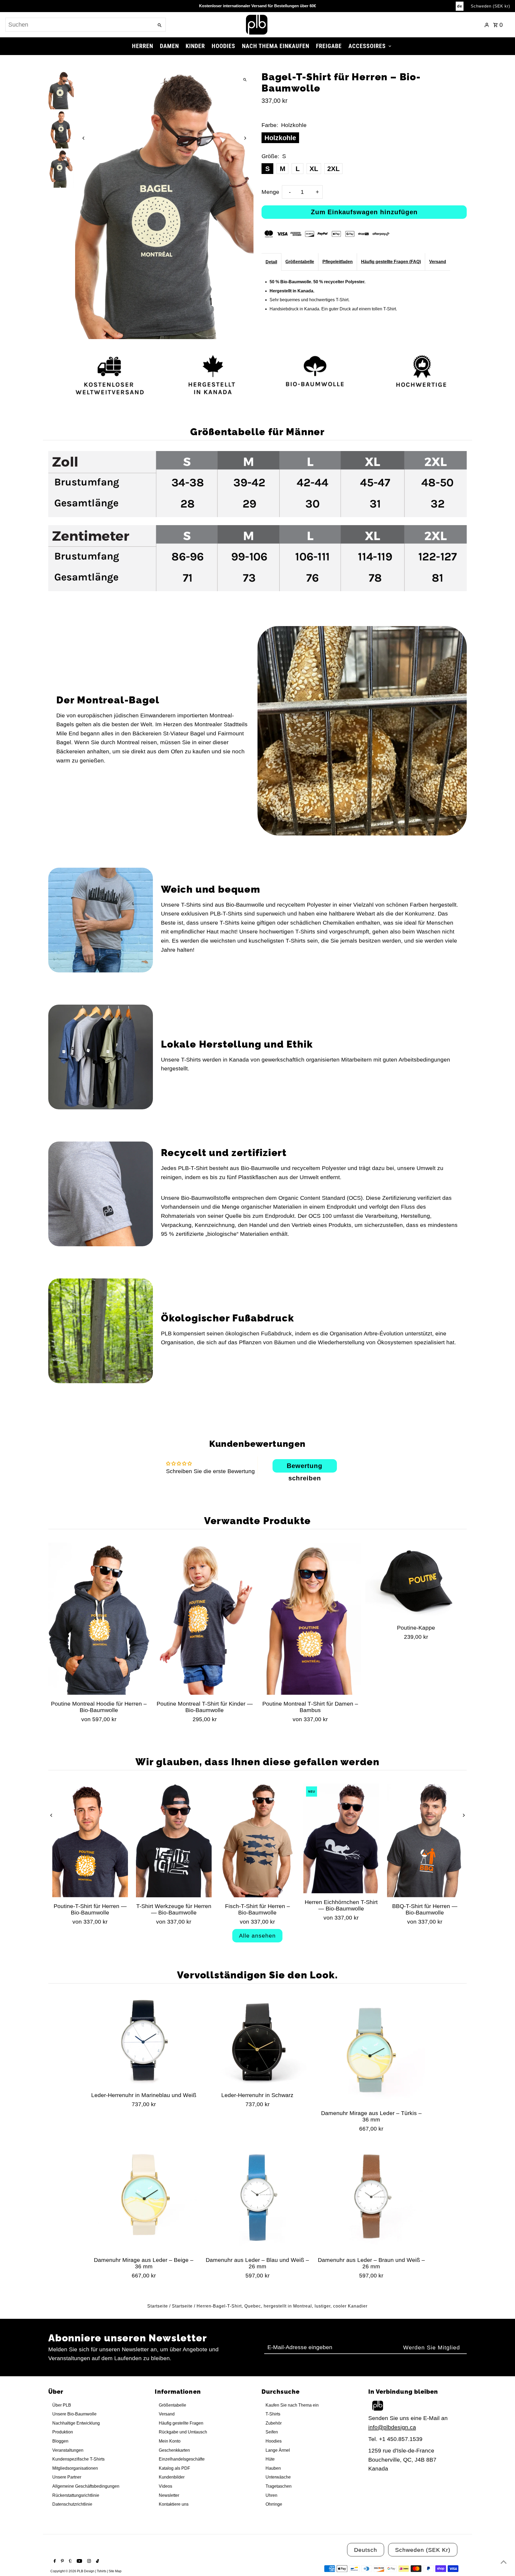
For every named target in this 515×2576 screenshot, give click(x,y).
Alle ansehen (257, 1936)
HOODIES (223, 46)
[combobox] (79, 25)
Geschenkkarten (174, 2450)
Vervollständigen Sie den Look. (257, 1975)
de (460, 6)
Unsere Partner (67, 2477)
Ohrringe (274, 2504)
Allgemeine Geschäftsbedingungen (86, 2486)
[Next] (245, 138)
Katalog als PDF (174, 2468)
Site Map (115, 2571)
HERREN (143, 46)
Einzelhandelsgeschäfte (182, 2459)
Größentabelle (300, 262)
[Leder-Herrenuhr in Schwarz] (257, 2042)
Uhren (271, 2495)
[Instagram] (88, 2562)
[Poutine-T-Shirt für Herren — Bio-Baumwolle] (90, 1841)
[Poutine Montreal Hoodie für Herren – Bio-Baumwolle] (99, 1619)
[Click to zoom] (245, 80)
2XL (333, 169)
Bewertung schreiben (305, 1467)
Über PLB (62, 2405)
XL (314, 169)
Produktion (63, 2432)
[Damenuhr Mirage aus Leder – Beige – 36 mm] (144, 2198)
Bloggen (60, 2441)
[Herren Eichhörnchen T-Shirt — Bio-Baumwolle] (341, 1839)
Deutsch (366, 2550)
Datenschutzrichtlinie (72, 2504)
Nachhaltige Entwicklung (76, 2423)
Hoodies (274, 2441)
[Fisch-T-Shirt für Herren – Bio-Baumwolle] (257, 1841)
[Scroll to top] (504, 2562)
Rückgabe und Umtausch (183, 2432)
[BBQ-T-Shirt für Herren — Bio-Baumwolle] (425, 1841)
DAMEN (169, 46)
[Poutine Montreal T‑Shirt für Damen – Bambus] (310, 1619)
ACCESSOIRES (367, 46)
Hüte (270, 2459)
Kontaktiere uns (174, 2504)
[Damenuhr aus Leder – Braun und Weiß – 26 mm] (371, 2198)
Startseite (158, 2306)
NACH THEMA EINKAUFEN (276, 46)
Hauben (273, 2468)
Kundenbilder (172, 2477)
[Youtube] (79, 2562)
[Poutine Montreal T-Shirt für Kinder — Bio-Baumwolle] (205, 1619)
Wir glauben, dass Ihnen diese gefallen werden (257, 1762)
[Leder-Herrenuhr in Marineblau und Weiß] (144, 2042)
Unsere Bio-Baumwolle (74, 2414)
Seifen (272, 2432)
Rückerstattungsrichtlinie (76, 2495)
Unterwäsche (278, 2477)
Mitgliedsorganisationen (75, 2468)
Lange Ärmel (278, 2450)
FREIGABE (329, 46)
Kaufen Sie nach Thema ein (292, 2405)
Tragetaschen (279, 2486)
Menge (270, 192)
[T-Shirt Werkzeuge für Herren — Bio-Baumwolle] (174, 1841)
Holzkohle (280, 138)
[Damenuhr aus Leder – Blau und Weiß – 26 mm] (257, 2198)
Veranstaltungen (68, 2450)
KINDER (195, 46)
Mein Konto (170, 2441)
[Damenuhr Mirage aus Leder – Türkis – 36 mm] (371, 2050)
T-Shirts (273, 2414)
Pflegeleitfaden (338, 262)
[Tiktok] (97, 2562)
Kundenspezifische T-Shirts (78, 2459)
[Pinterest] (62, 2562)
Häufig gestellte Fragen (181, 2423)
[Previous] (84, 138)
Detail (271, 262)
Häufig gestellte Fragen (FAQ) (391, 262)
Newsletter (169, 2495)
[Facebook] (54, 2562)
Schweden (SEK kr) (490, 6)
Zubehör (274, 2423)
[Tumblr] (70, 2562)
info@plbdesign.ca (392, 2427)
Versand (438, 262)
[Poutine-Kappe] (416, 1581)
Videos (165, 2486)
